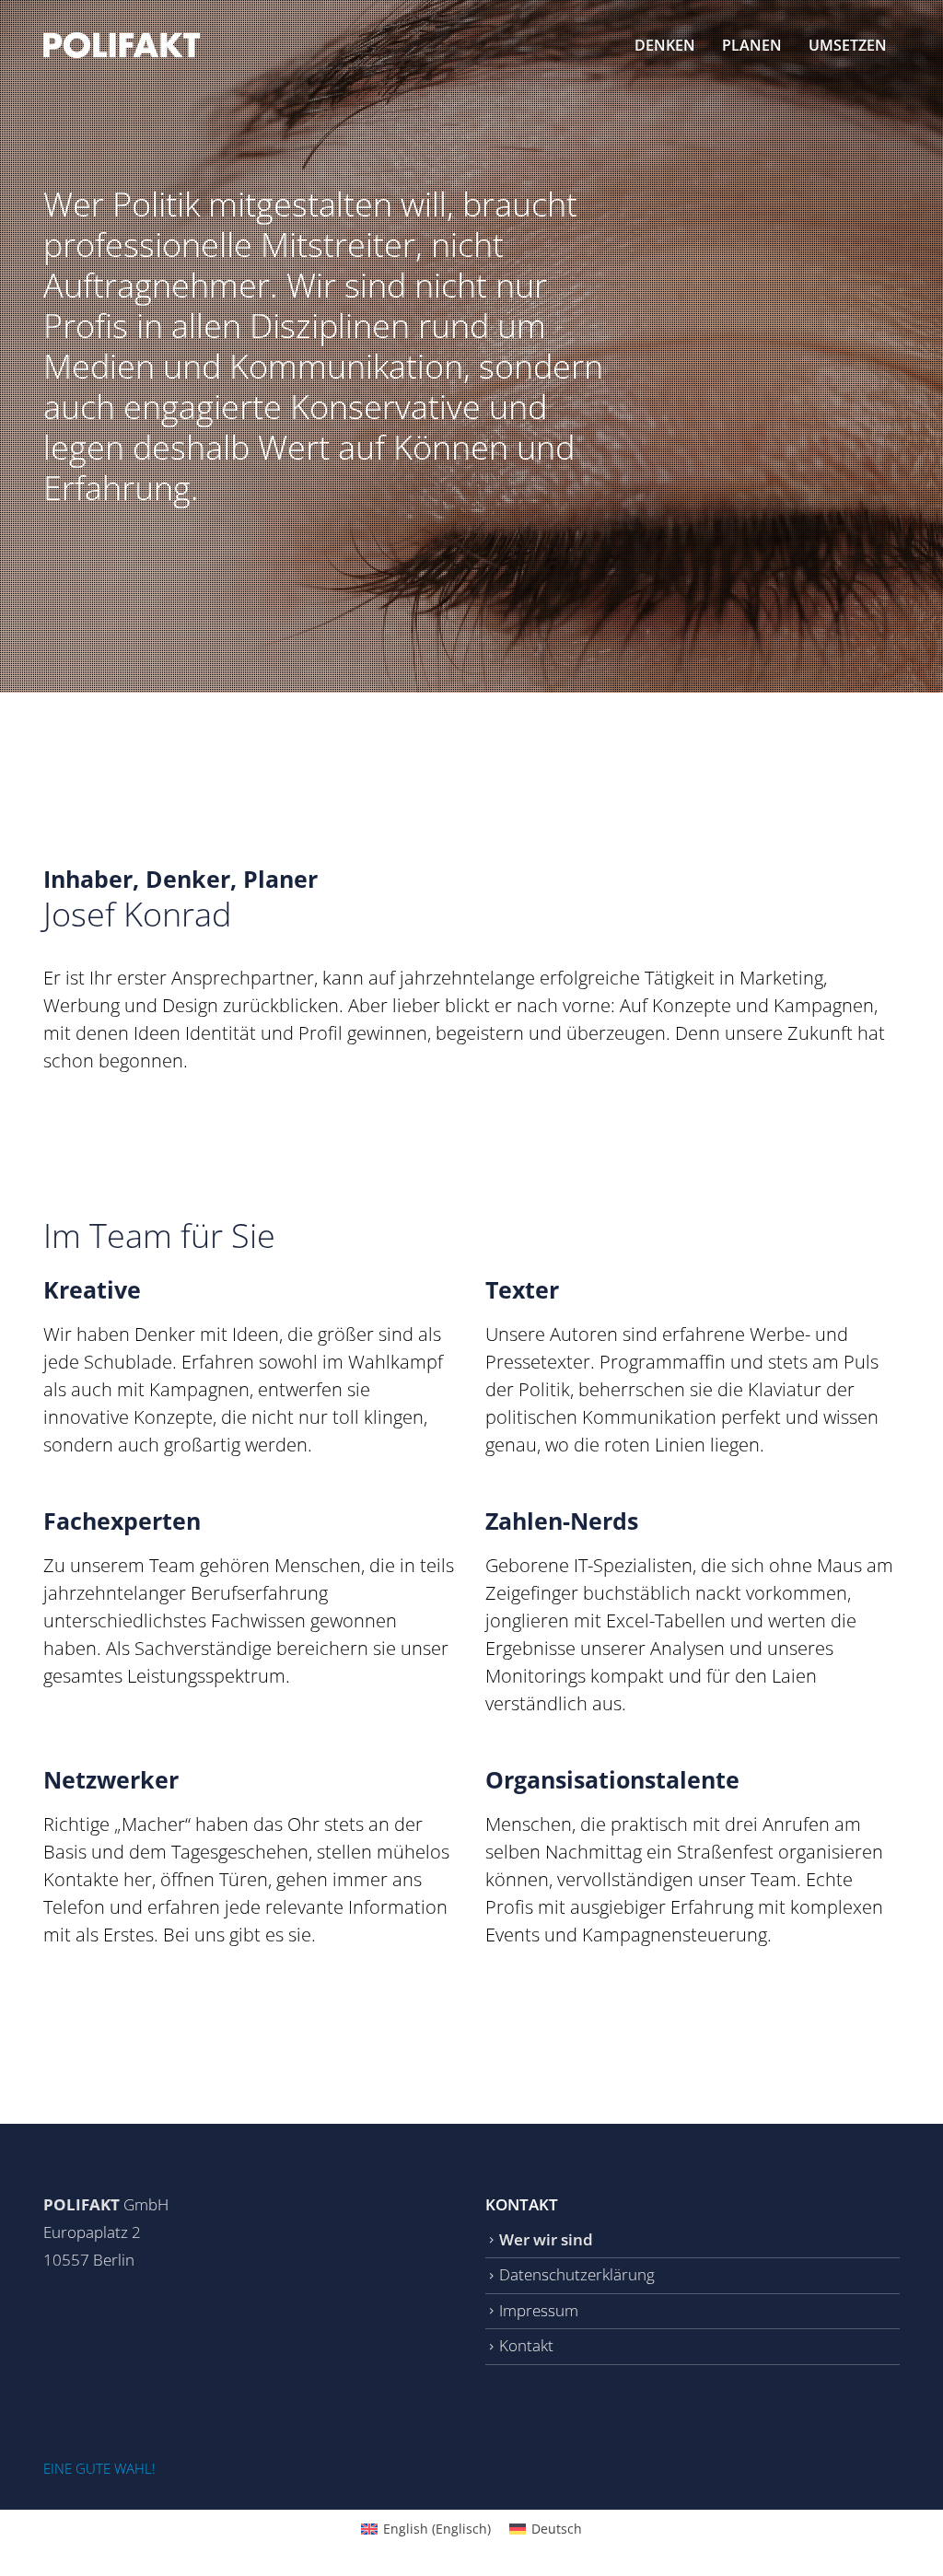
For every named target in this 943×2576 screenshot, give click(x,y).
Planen (752, 45)
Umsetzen (848, 45)
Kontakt (526, 2345)
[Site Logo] (122, 45)
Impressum (539, 2310)
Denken (665, 45)
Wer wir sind (546, 2239)
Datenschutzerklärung (577, 2274)
